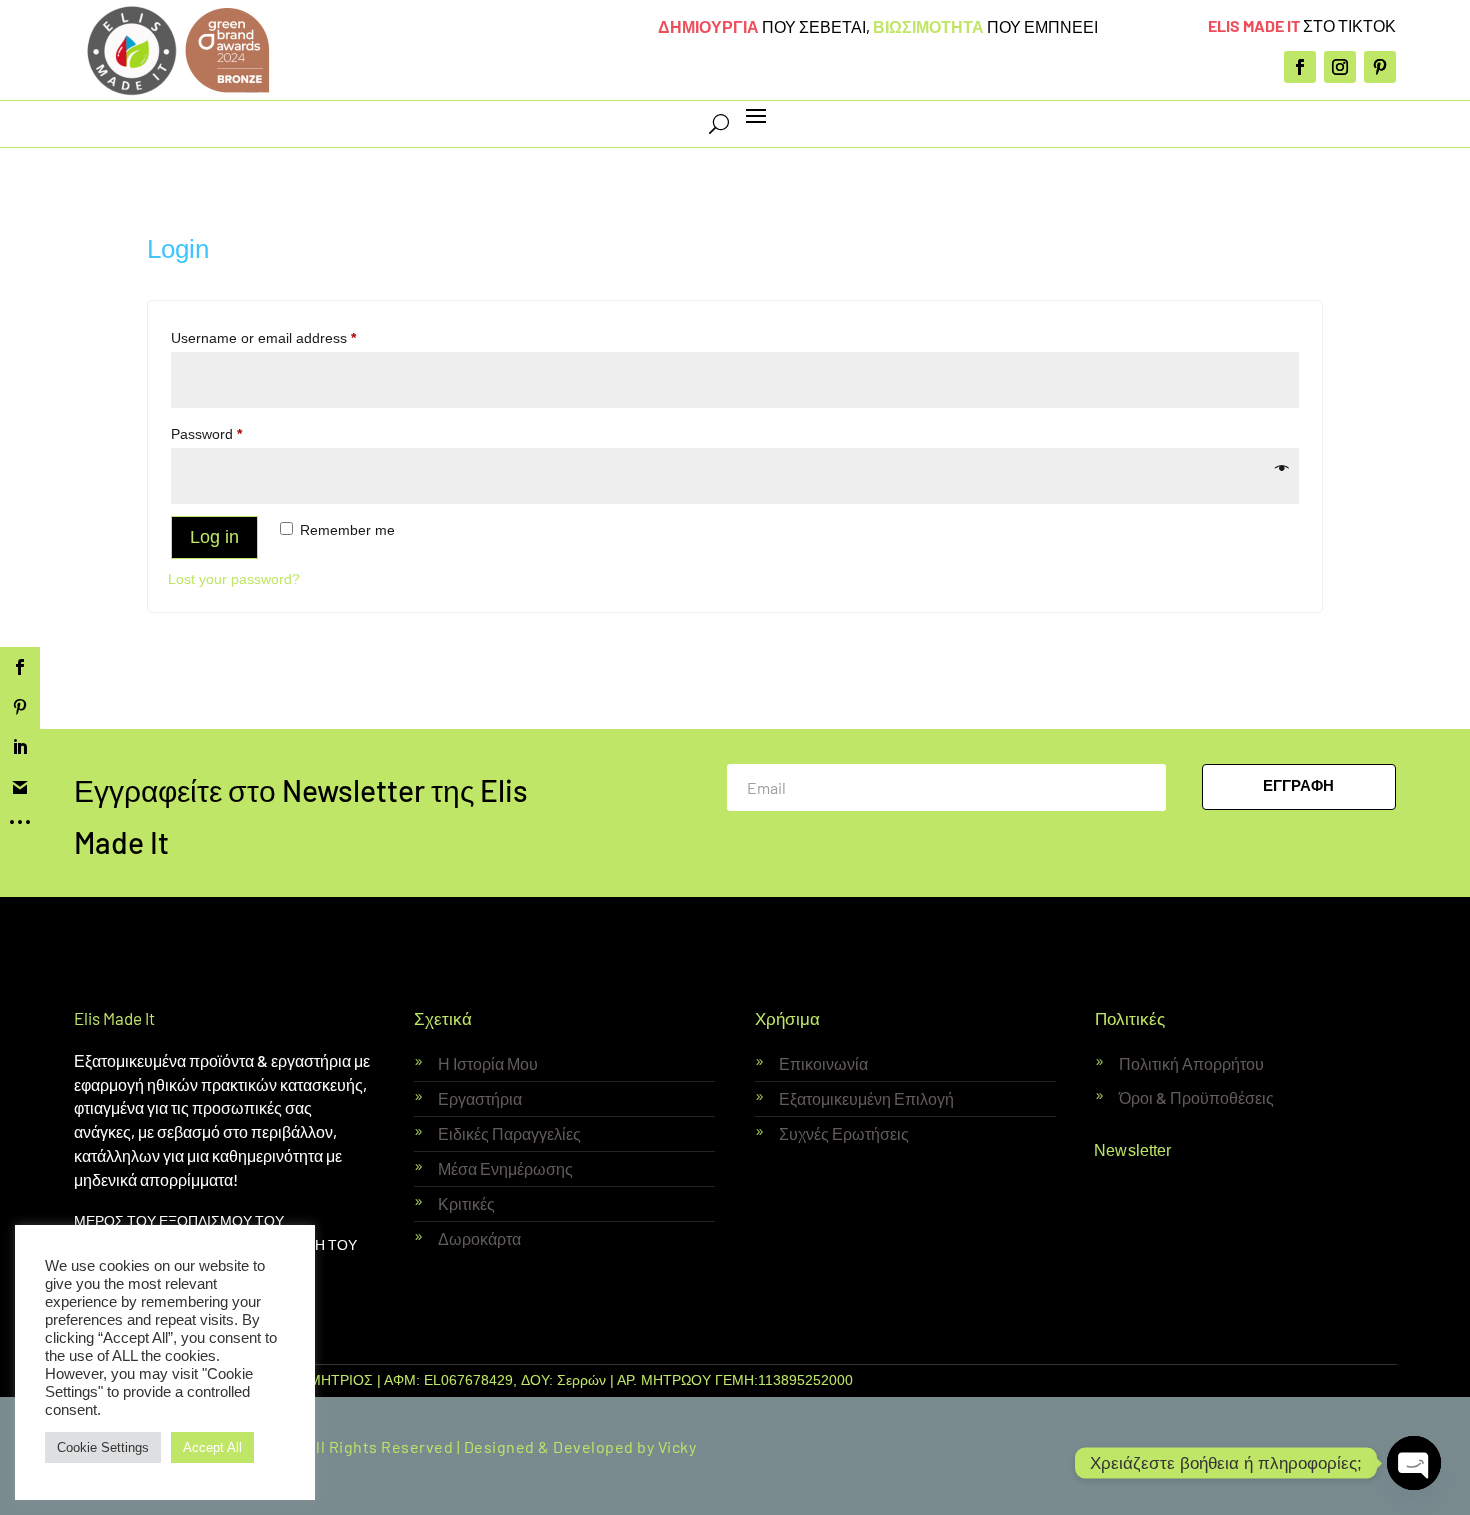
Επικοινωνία (823, 1063)
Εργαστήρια (480, 1098)
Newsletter (1134, 1149)
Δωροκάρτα (479, 1238)
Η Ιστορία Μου (488, 1063)
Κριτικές (466, 1203)
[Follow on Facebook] (1300, 67)
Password (235, 433)
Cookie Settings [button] (103, 1447)
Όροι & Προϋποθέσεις (1196, 1097)
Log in (214, 537)
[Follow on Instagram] (1340, 67)
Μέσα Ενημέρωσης (505, 1168)
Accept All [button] (212, 1447)
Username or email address (292, 337)
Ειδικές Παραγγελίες (509, 1133)
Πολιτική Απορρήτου (1191, 1063)
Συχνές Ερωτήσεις (844, 1133)
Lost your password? (234, 579)
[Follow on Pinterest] (1380, 67)
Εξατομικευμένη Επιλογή (866, 1098)
